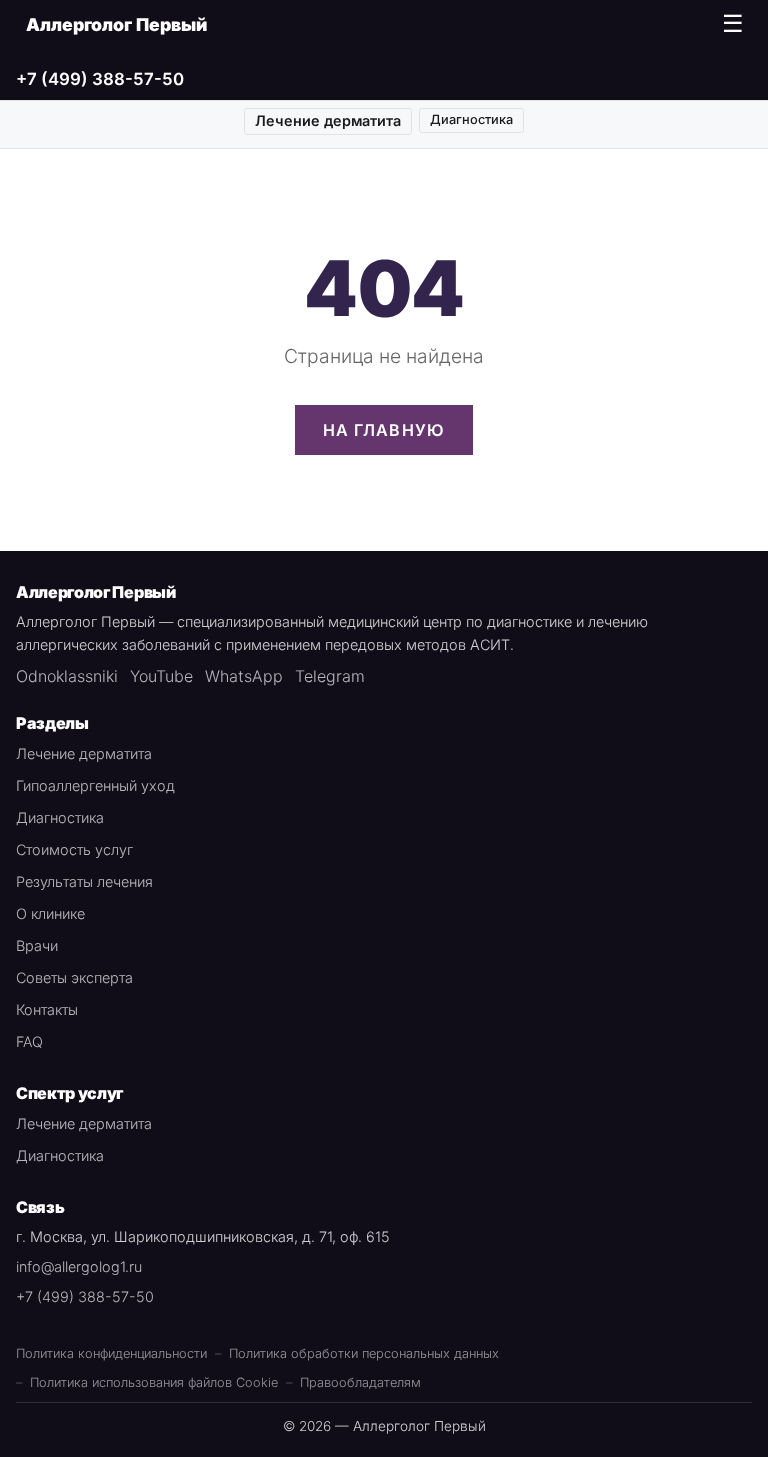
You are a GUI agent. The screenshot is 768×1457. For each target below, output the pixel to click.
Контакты (47, 1009)
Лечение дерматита (328, 120)
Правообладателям (360, 1382)
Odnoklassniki (67, 676)
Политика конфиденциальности (111, 1353)
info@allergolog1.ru (79, 1266)
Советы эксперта (74, 977)
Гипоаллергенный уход (95, 785)
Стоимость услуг (74, 849)
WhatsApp (244, 676)
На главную (384, 430)
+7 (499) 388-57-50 (100, 79)
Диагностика (471, 119)
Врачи (37, 945)
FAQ (29, 1041)
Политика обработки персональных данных (364, 1353)
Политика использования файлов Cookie (154, 1382)
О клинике (50, 913)
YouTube (161, 676)
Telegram (330, 676)
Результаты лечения (84, 881)
